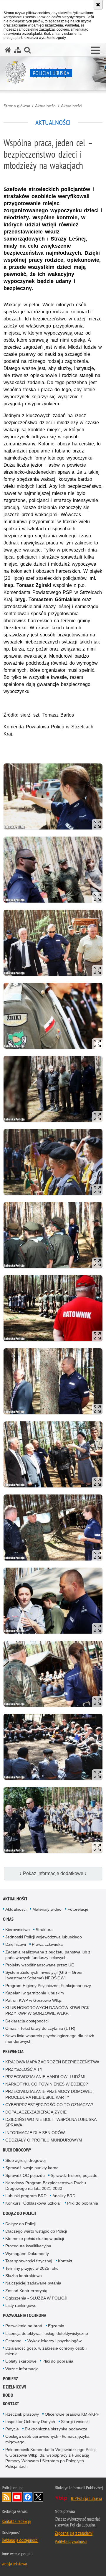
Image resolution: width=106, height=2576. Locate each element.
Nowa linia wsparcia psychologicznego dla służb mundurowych (50, 2038)
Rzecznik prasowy (22, 2414)
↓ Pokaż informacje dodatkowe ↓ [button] (53, 1873)
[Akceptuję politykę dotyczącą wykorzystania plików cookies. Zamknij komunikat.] (98, 5)
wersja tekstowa (14, 2564)
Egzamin (56, 2326)
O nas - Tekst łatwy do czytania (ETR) (40, 2028)
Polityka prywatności (71, 2541)
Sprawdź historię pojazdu (74, 2175)
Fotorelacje (78, 1909)
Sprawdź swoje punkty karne (32, 2168)
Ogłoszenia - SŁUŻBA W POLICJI (36, 2298)
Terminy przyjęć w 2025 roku (32, 2268)
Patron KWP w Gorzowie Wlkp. (34, 2000)
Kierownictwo (18, 1930)
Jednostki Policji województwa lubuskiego (44, 1937)
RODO (8, 2395)
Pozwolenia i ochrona (25, 2315)
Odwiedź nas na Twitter (38, 2497)
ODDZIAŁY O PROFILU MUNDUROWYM (44, 2140)
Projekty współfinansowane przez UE (40, 1965)
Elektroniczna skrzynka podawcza (56, 2429)
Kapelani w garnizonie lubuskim (35, 1993)
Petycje (12, 2429)
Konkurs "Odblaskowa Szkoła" (33, 2203)
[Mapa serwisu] (18, 50)
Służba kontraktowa (24, 2276)
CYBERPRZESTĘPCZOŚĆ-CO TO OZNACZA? (49, 2105)
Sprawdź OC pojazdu (25, 2175)
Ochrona (13, 2341)
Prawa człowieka (47, 1944)
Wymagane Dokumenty (27, 2254)
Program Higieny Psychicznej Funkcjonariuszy (48, 1986)
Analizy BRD (64, 2196)
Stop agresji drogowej (25, 2160)
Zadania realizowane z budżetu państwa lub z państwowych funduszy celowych (48, 1955)
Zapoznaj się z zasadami (74, 2533)
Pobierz (10, 2379)
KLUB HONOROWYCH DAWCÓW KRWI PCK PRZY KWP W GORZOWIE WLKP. (47, 2010)
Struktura (44, 1930)
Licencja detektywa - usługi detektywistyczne (47, 2333)
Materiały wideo (47, 1909)
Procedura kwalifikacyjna (28, 2246)
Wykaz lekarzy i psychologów (54, 2341)
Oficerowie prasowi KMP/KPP (72, 2414)
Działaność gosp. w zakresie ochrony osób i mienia (46, 2351)
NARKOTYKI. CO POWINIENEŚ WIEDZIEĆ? (47, 2084)
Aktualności (46, 106)
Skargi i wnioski (75, 2422)
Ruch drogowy (17, 2150)
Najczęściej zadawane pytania (33, 2283)
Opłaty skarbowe (21, 2361)
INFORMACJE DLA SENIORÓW (35, 2133)
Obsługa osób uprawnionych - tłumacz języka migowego (47, 2439)
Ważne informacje (22, 2369)
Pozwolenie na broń (24, 2326)
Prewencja (13, 2051)
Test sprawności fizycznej (29, 2261)
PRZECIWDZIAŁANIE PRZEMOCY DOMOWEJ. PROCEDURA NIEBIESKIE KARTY (49, 2094)
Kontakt (65, 2261)
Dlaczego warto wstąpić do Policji (36, 2231)
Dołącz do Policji (19, 2213)
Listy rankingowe (21, 2305)
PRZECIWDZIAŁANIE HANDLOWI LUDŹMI (45, 2077)
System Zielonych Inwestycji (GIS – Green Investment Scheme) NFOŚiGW (44, 1975)
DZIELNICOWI (14, 2387)
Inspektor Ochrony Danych (30, 2422)
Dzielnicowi (16, 1944)
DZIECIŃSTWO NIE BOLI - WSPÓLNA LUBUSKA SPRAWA (51, 2122)
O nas (8, 1919)
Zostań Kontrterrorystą (26, 2291)
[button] (95, 51)
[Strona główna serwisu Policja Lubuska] (8, 50)
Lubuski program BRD (26, 2196)
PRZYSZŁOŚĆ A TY (24, 2069)
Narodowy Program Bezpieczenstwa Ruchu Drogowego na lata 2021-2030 (46, 2186)
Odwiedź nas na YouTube (17, 2497)
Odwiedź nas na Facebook (28, 2497)
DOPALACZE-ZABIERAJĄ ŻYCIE (36, 2112)
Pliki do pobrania (83, 2203)
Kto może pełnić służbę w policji (35, 2238)
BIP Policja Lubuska (86, 2498)
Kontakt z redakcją (16, 2521)
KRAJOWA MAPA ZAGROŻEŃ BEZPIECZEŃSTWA (52, 2062)
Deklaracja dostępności (27, 2021)
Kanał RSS (6, 2497)
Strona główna (17, 106)
